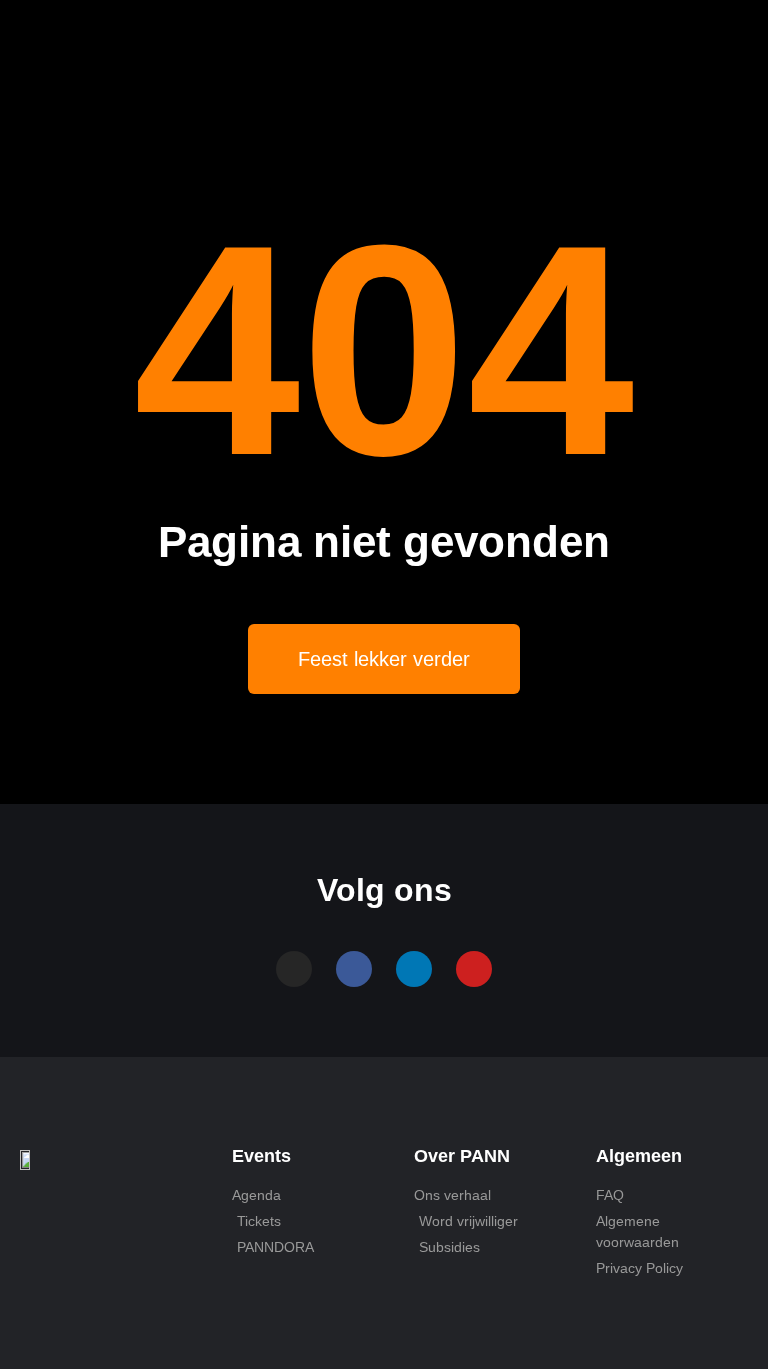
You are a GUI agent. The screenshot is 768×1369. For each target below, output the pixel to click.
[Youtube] (474, 969)
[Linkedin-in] (414, 969)
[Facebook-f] (354, 969)
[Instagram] (294, 969)
